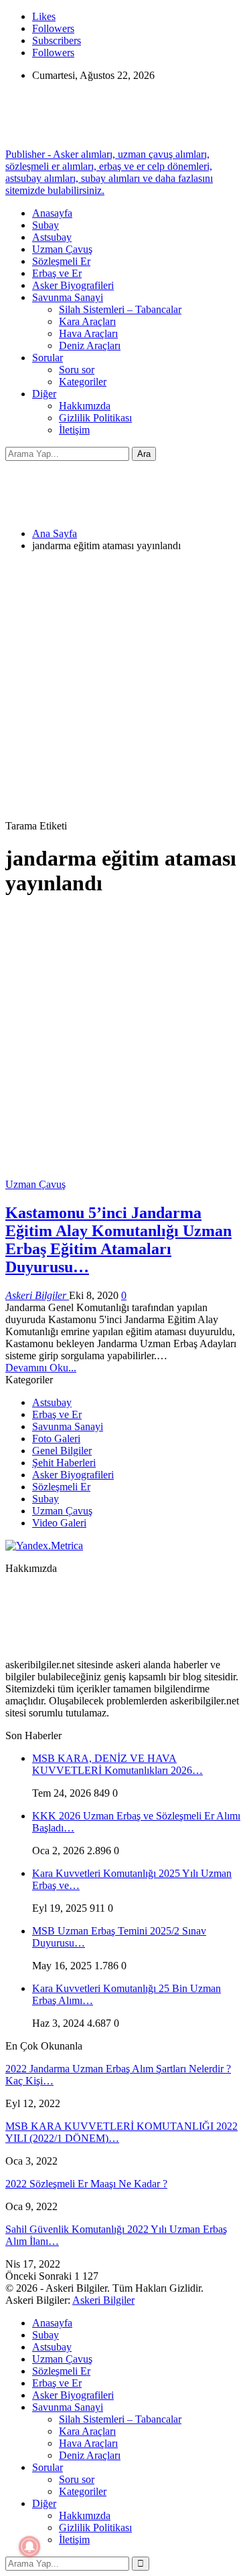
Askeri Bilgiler (103, 2300)
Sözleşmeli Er (61, 261)
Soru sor (77, 370)
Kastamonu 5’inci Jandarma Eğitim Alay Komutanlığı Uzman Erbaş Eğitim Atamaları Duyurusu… (118, 1240)
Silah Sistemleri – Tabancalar (120, 309)
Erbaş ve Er (57, 273)
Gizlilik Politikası (95, 418)
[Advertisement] (125, 688)
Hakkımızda (85, 406)
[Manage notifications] (29, 2547)
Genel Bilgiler (62, 1451)
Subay (46, 225)
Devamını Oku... (41, 1368)
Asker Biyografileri (73, 285)
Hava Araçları (88, 333)
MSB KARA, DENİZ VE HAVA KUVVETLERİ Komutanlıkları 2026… (117, 1764)
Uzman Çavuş (62, 249)
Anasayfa (52, 213)
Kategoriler (83, 382)
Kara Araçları (87, 321)
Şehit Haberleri (64, 1463)
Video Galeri (59, 1523)
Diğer (44, 394)
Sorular (48, 358)
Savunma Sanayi (68, 297)
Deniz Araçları (90, 345)
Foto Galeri (56, 1439)
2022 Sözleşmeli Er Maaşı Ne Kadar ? (86, 2184)
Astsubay (52, 237)
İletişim (74, 430)
